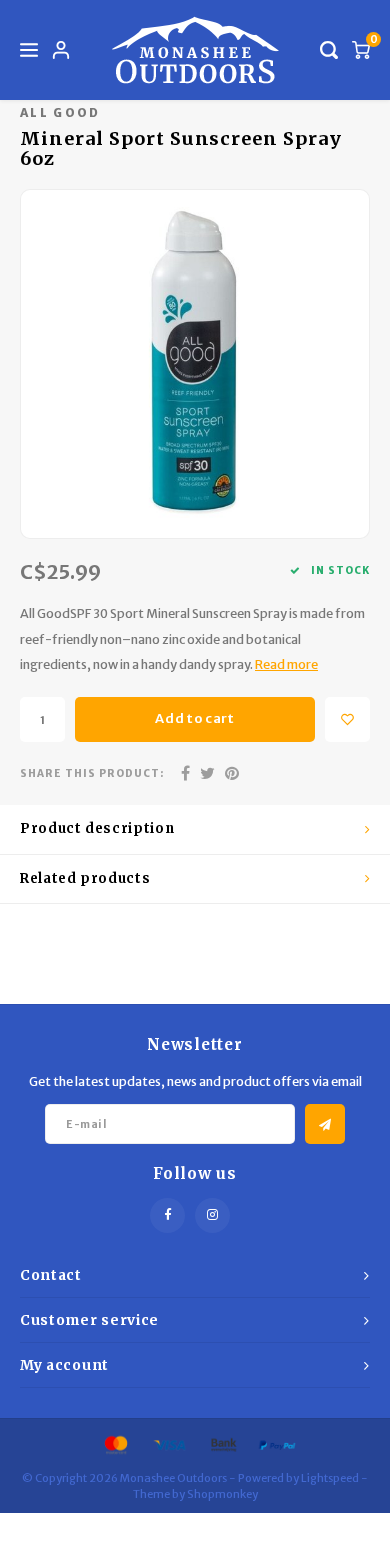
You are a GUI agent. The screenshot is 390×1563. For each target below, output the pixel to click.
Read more (286, 664)
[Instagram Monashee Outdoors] (212, 1215)
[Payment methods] (115, 1444)
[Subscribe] (325, 1124)
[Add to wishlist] (347, 719)
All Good (60, 112)
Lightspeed (330, 1478)
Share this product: (92, 773)
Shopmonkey (222, 1494)
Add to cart (194, 718)
